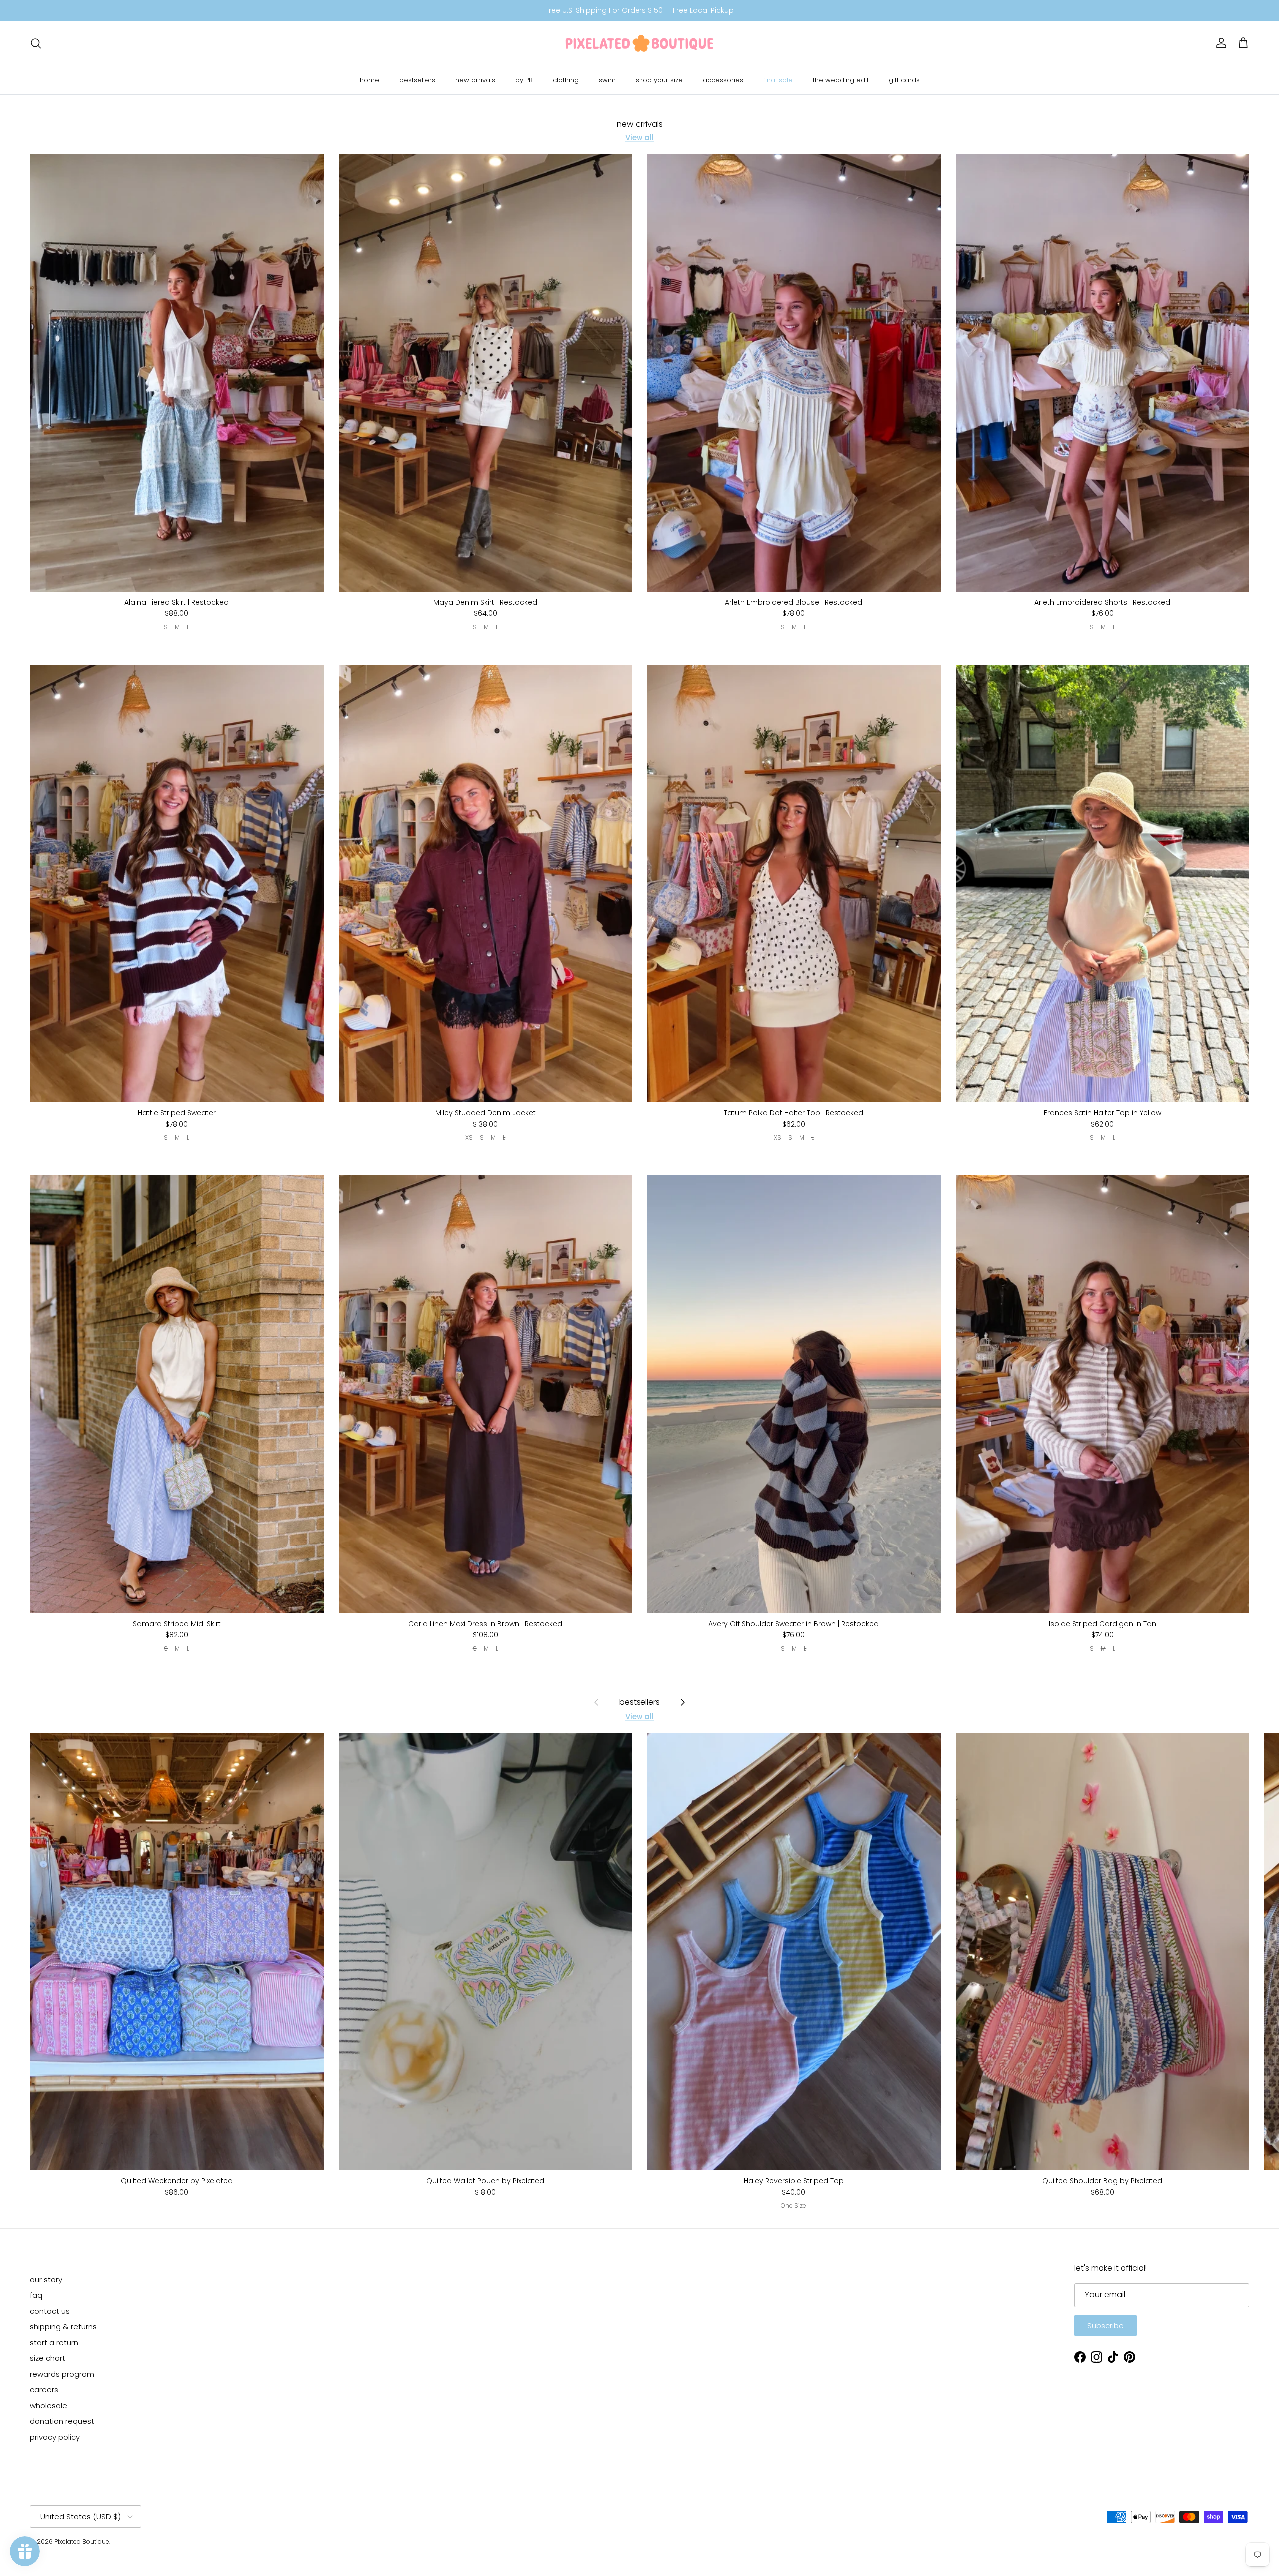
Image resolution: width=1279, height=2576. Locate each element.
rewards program (62, 2374)
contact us (50, 2311)
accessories (723, 80)
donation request (62, 2421)
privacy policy (55, 2437)
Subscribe (1105, 2325)
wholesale (49, 2405)
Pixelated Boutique (82, 2541)
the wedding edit (841, 80)
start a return (54, 2342)
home (369, 80)
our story (46, 2280)
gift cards (904, 80)
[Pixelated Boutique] (639, 43)
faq (36, 2295)
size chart (48, 2358)
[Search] (36, 43)
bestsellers (417, 80)
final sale (778, 80)
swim (607, 80)
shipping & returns (63, 2326)
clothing (566, 80)
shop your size (659, 80)
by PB (524, 80)
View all (639, 138)
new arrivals (475, 80)
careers (44, 2389)
